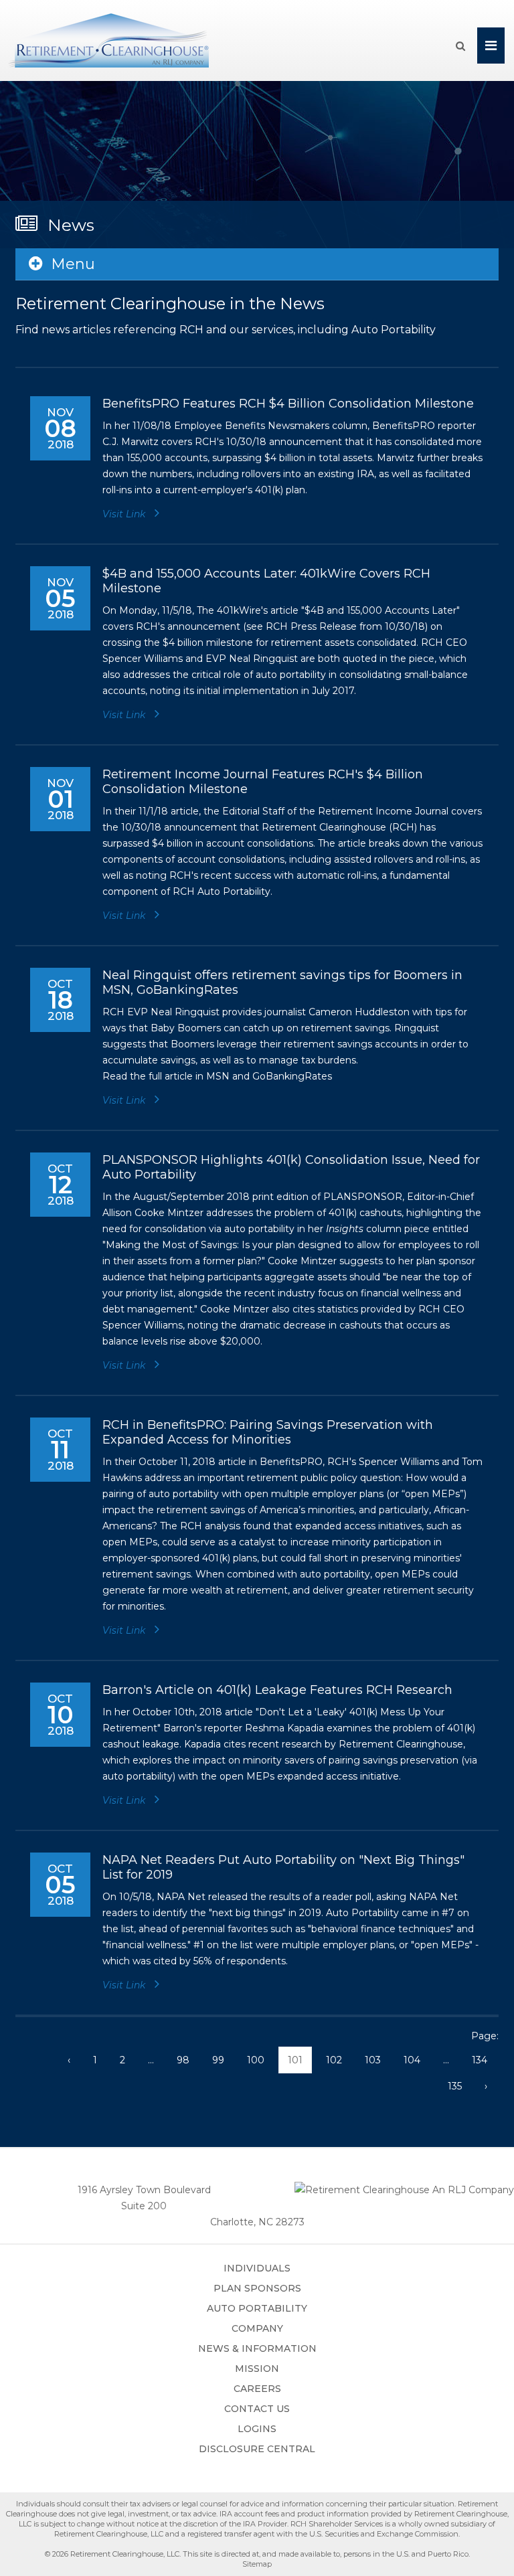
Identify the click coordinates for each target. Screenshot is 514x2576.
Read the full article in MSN (166, 1076)
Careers (257, 2389)
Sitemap (257, 2564)
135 (455, 2086)
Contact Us (257, 2409)
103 (373, 2060)
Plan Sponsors (257, 2288)
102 (334, 2060)
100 (256, 2060)
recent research (285, 1744)
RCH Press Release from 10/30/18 (345, 626)
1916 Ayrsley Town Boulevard (144, 2190)
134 (480, 2060)
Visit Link (125, 514)
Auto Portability (257, 2308)
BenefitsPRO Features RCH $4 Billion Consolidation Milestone (288, 404)
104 (412, 2060)
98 (183, 2060)
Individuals (257, 2268)
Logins (257, 2429)
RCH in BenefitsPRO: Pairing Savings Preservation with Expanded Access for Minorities (268, 1432)
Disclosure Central (257, 2449)
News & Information (257, 2348)
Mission (257, 2369)
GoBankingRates (292, 1076)
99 (218, 2060)
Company (257, 2328)
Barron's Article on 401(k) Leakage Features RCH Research (277, 1690)
